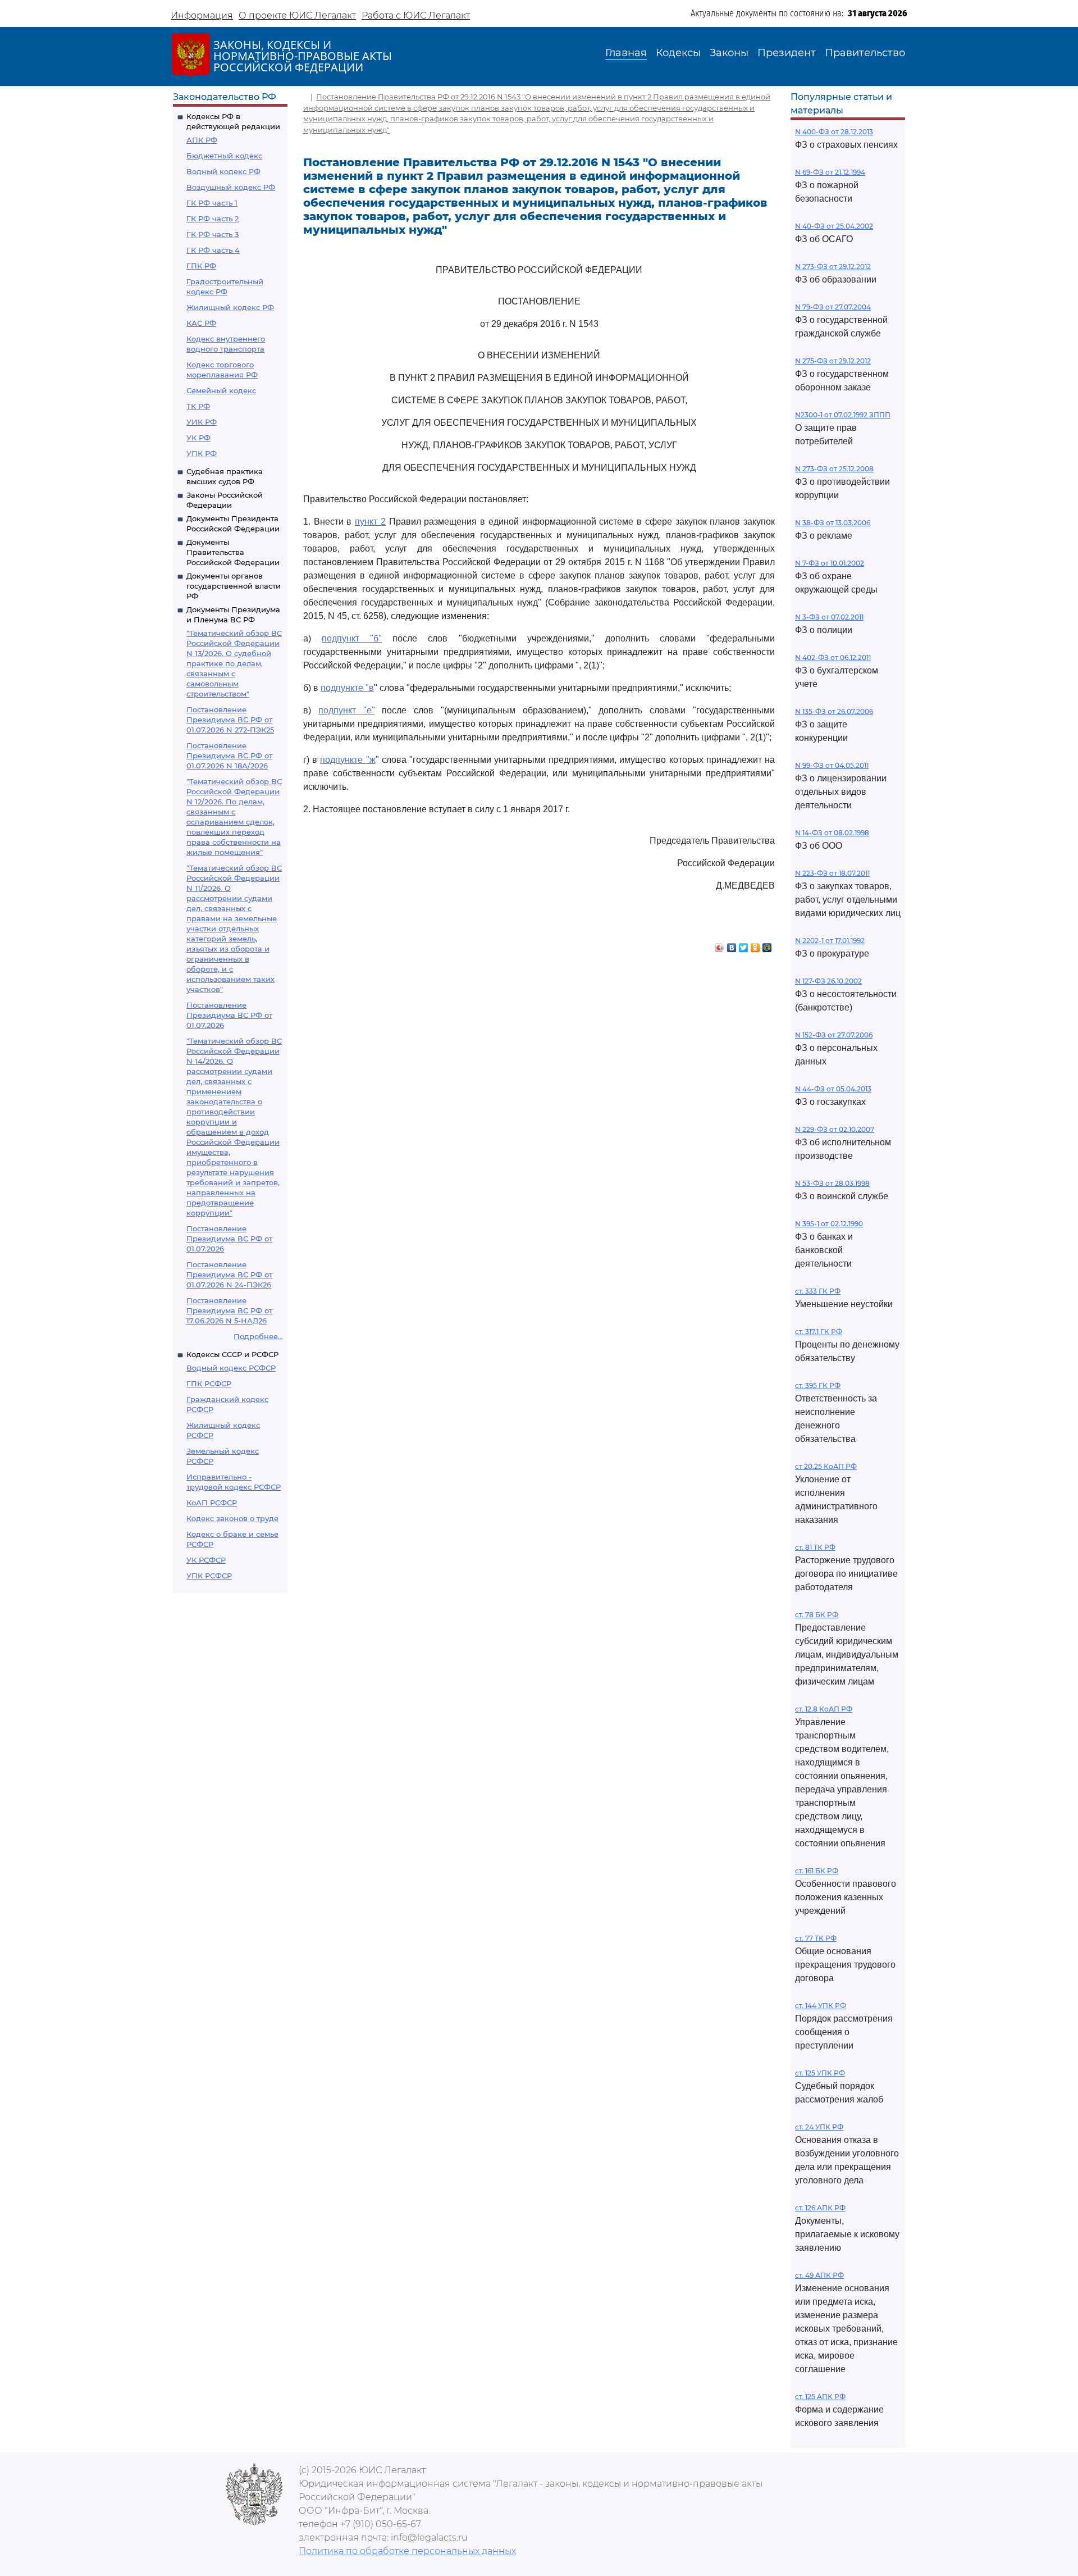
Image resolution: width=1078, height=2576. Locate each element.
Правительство (865, 53)
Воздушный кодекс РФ (231, 187)
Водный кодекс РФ (223, 171)
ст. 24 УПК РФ (819, 2127)
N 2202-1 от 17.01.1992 (830, 941)
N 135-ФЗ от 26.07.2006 (834, 711)
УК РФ (198, 438)
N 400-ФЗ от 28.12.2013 (834, 132)
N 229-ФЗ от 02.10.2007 (835, 1129)
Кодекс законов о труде (232, 1518)
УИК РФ (202, 422)
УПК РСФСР (209, 1576)
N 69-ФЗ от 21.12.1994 (830, 172)
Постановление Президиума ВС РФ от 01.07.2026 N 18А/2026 (229, 755)
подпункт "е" (347, 710)
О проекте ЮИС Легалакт (297, 15)
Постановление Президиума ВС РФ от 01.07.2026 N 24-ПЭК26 (229, 1275)
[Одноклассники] (755, 945)
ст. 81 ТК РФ (815, 1547)
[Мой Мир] (767, 945)
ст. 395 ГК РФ (818, 1385)
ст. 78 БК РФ (817, 1615)
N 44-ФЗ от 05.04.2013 (833, 1089)
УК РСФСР (206, 1560)
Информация (202, 15)
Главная (626, 53)
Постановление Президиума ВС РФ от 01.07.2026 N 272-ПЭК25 (230, 720)
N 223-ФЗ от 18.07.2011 (832, 873)
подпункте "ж (348, 760)
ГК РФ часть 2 (213, 219)
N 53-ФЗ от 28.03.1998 (832, 1183)
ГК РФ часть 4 (213, 250)
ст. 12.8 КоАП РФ (824, 1709)
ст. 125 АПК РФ (820, 2397)
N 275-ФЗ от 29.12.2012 (833, 361)
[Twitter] (744, 945)
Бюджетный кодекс (224, 156)
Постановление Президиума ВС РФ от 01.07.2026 (229, 1015)
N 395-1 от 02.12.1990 (829, 1224)
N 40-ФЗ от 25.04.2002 (834, 226)
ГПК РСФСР (209, 1383)
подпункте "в (347, 688)
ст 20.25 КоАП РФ (826, 1466)
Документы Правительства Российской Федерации (233, 552)
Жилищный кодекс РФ (230, 307)
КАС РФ (201, 323)
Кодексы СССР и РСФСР (232, 1354)
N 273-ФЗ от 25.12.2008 (834, 469)
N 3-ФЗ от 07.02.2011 (829, 617)
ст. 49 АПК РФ (819, 2275)
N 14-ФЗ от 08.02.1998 (832, 833)
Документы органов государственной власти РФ (234, 586)
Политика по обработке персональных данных (407, 2551)
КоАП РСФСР (212, 1503)
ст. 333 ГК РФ (818, 1291)
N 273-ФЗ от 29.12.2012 (833, 267)
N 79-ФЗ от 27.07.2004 (833, 307)
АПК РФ (202, 140)
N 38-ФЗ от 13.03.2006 (833, 523)
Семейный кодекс (221, 390)
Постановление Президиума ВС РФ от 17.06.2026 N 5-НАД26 (229, 1310)
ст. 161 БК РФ (817, 1871)
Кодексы (678, 53)
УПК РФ (202, 453)
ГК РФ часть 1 (212, 203)
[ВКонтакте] (732, 945)
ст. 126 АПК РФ (820, 2208)
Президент (787, 53)
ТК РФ (198, 406)
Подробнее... (258, 1336)
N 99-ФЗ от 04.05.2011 (832, 765)
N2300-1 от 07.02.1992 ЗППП (843, 415)
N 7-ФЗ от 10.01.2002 (830, 563)
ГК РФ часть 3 (213, 234)
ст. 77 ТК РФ (816, 1938)
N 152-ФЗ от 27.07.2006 (834, 1035)
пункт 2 (370, 522)
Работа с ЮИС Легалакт (416, 15)
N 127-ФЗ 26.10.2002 (828, 981)
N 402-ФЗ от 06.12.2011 (833, 657)
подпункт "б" (352, 638)
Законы (729, 53)
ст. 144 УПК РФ (821, 2006)
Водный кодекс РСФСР (231, 1368)
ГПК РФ (201, 266)
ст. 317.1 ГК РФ (819, 1332)
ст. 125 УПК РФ (820, 2073)
